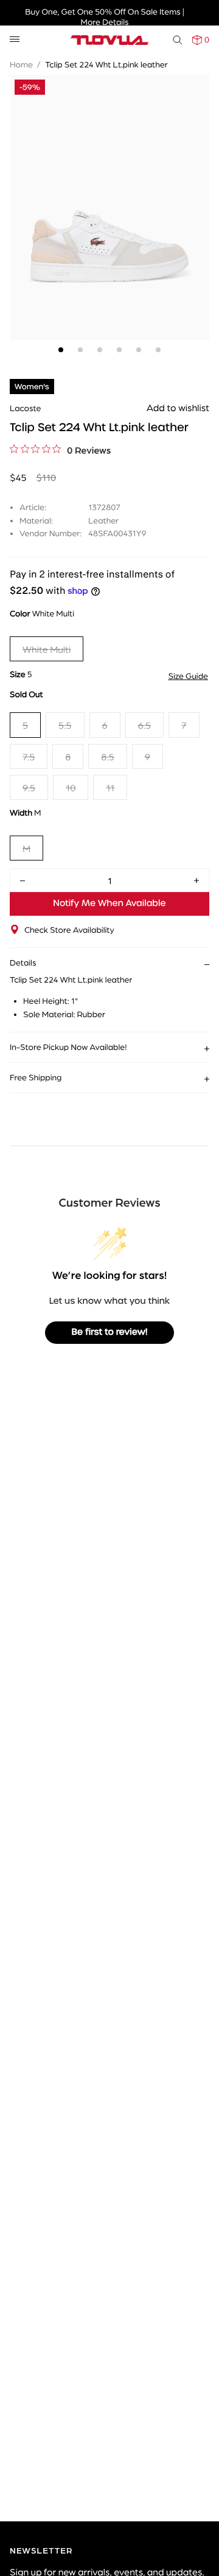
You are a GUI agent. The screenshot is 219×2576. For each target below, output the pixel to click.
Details (23, 963)
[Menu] (15, 40)
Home (21, 64)
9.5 (29, 787)
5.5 (65, 725)
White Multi (47, 649)
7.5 (29, 756)
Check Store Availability (69, 930)
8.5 (107, 756)
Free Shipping (36, 1077)
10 (71, 787)
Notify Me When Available (109, 904)
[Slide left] (22, 190)
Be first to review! (110, 1332)
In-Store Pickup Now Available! (68, 1047)
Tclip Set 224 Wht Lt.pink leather (106, 64)
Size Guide (188, 676)
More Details (104, 22)
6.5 (144, 725)
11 (110, 787)
